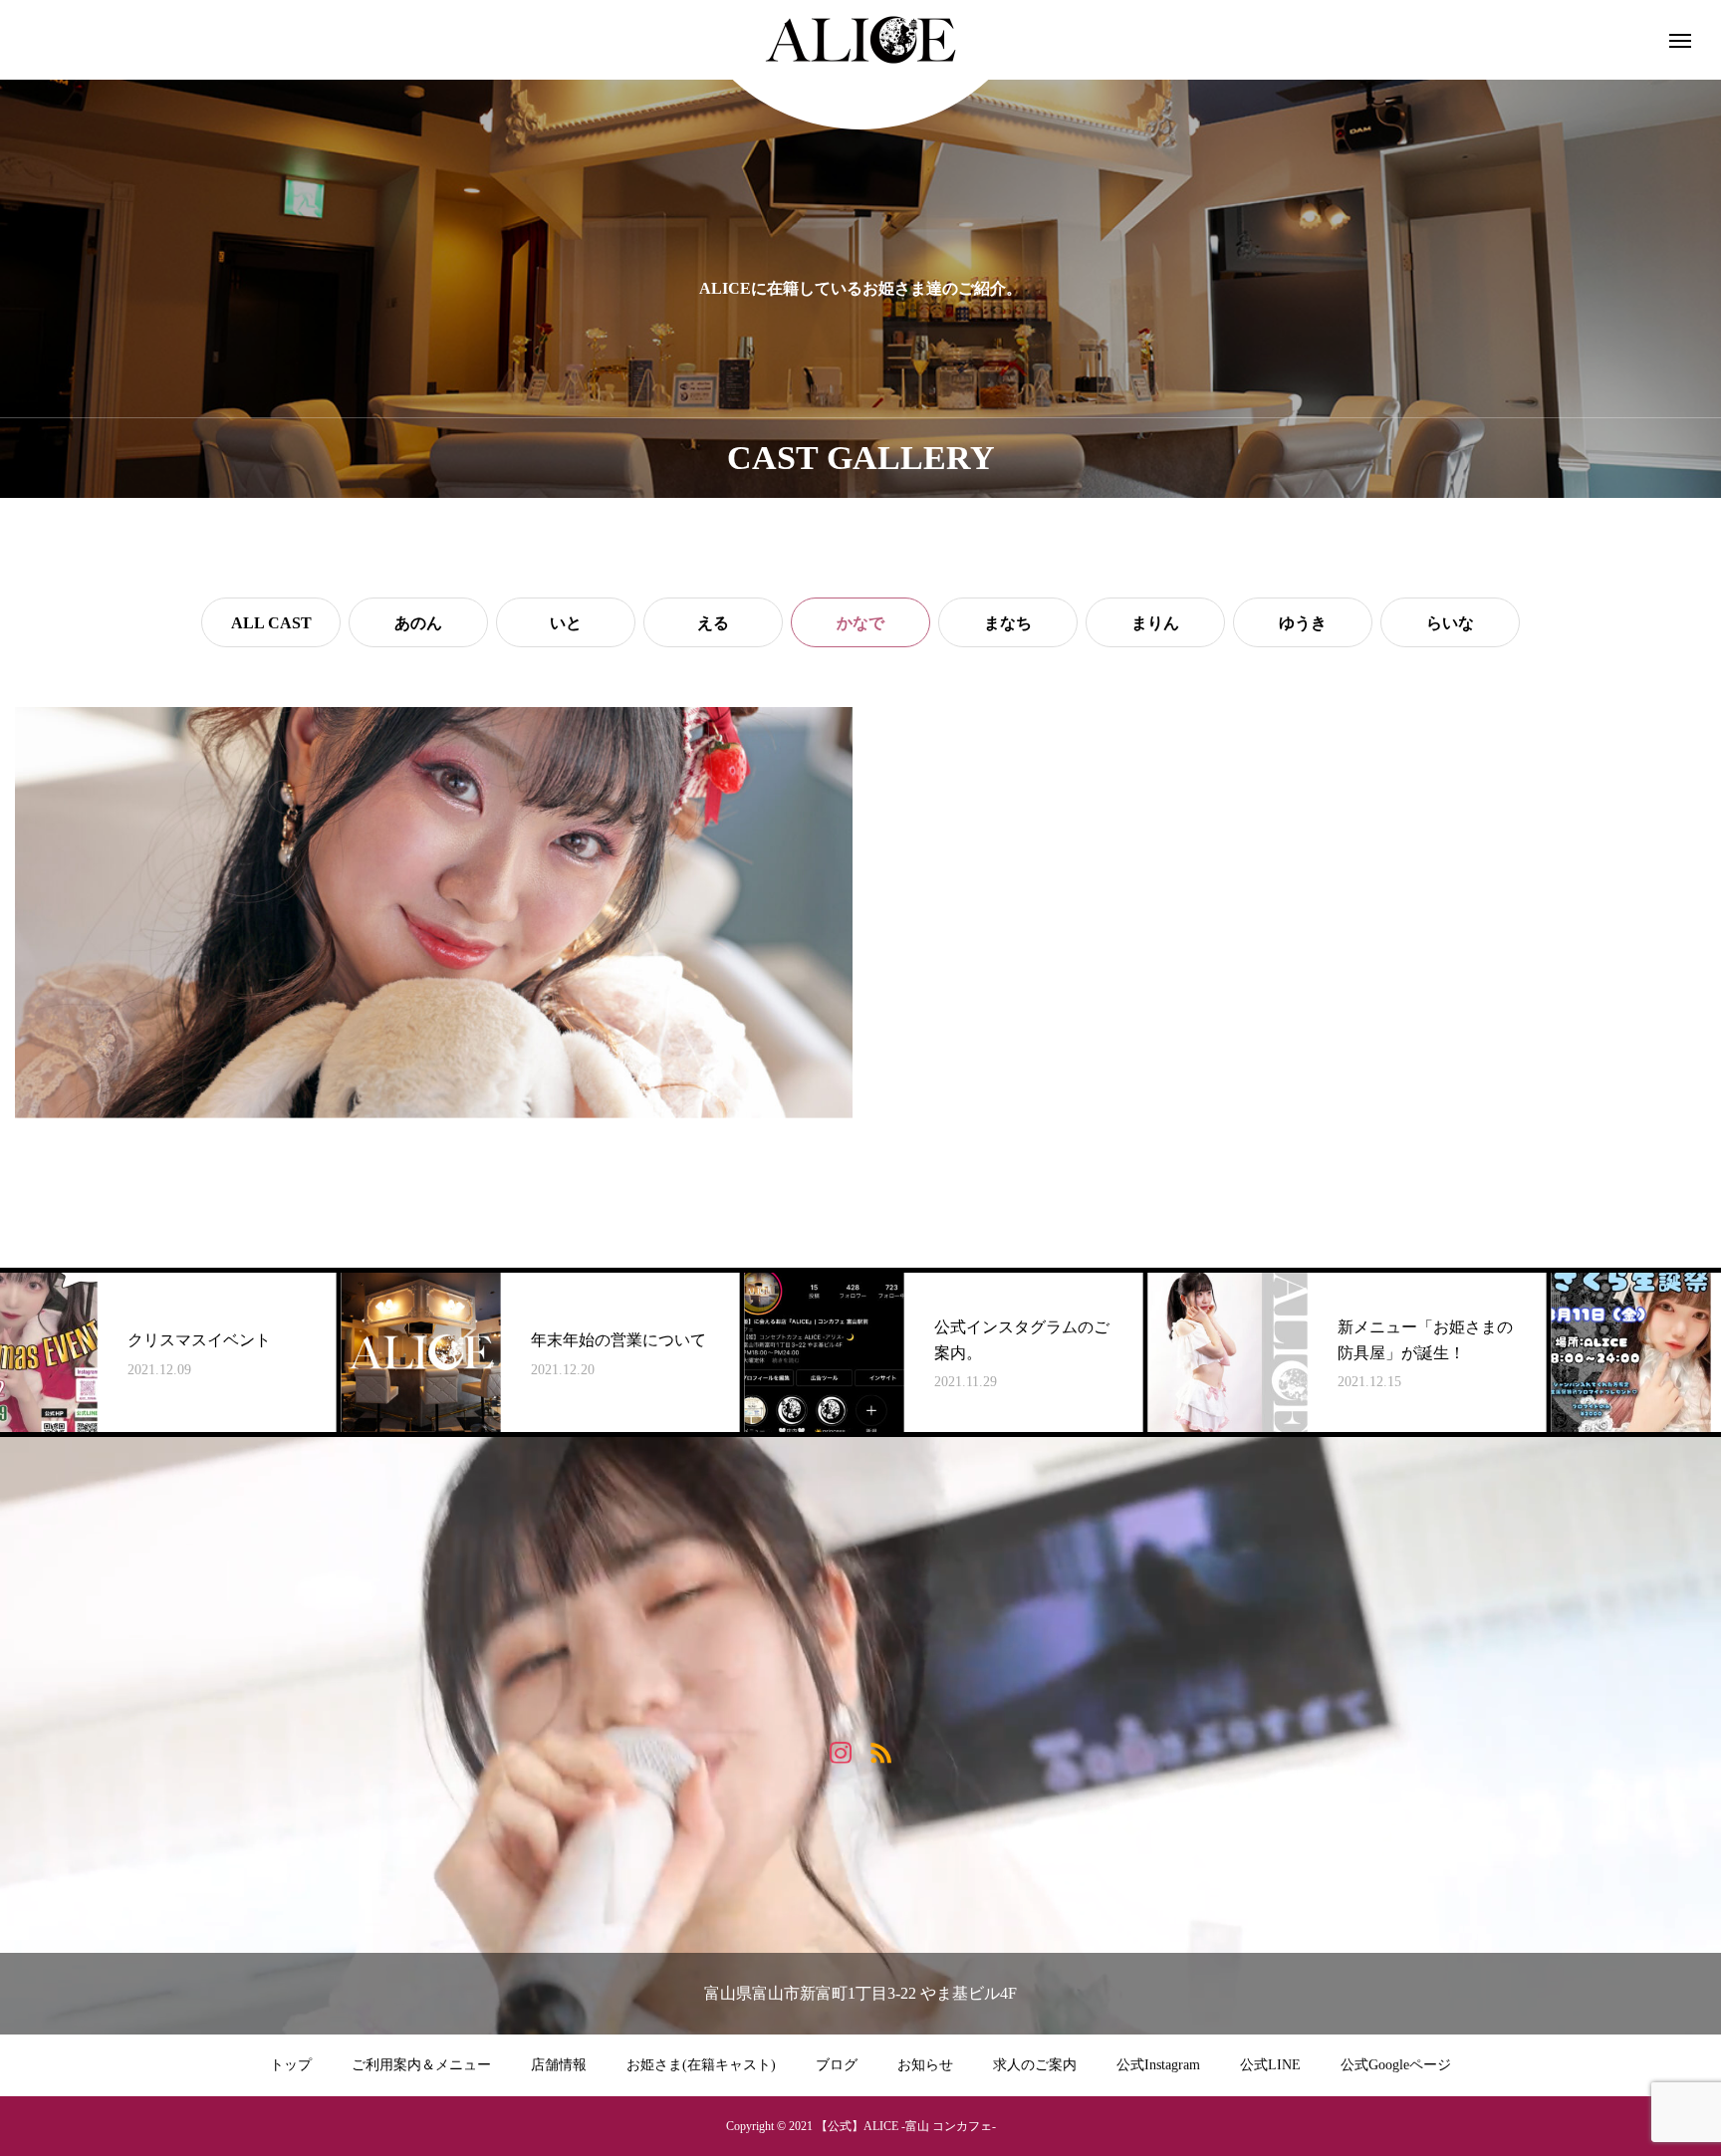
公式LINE (1270, 2065)
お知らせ (925, 2065)
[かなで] (434, 913)
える (713, 623)
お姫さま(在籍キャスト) (701, 2065)
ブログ (837, 2065)
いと (566, 623)
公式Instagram (1158, 2065)
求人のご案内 (1035, 2065)
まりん (1155, 623)
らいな (1450, 623)
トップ (291, 2065)
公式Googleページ (1396, 2065)
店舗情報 (559, 2065)
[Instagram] (840, 1751)
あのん (418, 623)
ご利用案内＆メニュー (421, 2065)
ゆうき (1303, 623)
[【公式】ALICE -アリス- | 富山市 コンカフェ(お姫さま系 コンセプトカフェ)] (860, 40)
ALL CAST (271, 623)
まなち (1008, 623)
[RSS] (881, 1751)
